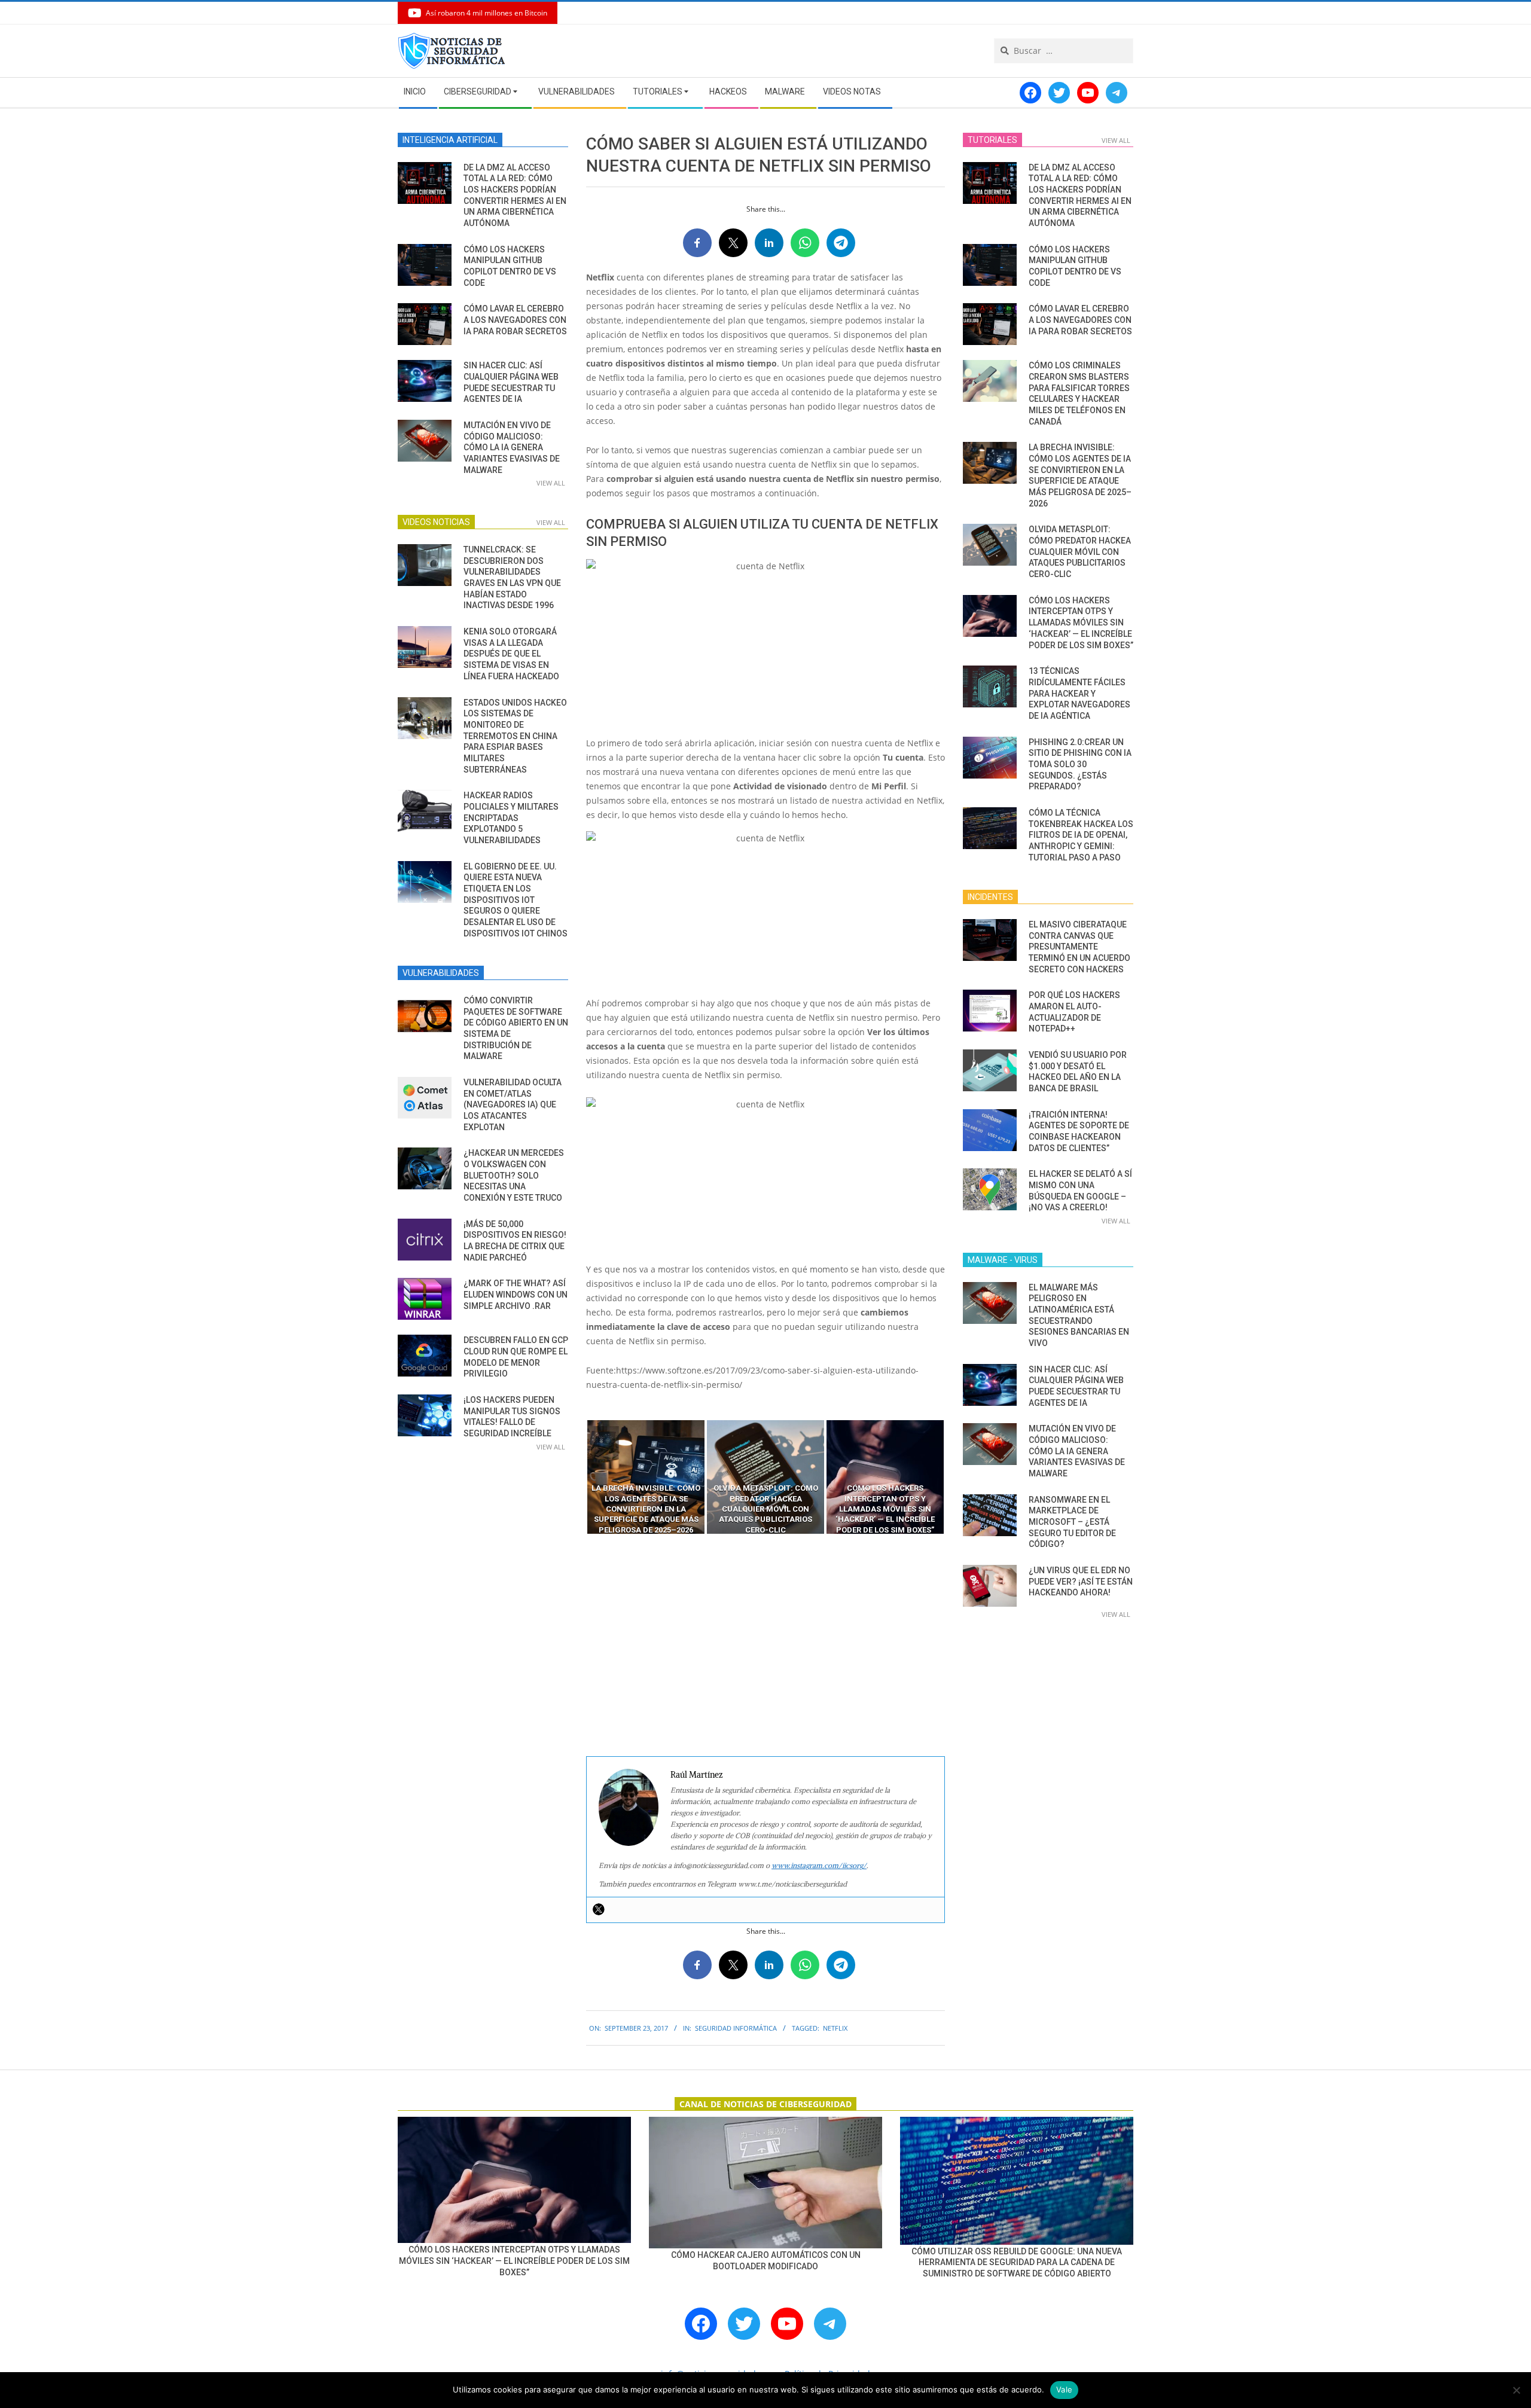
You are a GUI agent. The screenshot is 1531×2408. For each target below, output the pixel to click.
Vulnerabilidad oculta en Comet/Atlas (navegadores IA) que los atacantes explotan (513, 1105)
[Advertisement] (765, 1646)
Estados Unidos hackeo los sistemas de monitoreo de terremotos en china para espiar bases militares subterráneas (515, 736)
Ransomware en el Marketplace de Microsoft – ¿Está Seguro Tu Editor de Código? (1072, 1522)
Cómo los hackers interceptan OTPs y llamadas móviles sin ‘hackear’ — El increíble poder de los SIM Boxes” (1081, 623)
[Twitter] (599, 1909)
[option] (646, 1477)
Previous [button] (577, 1477)
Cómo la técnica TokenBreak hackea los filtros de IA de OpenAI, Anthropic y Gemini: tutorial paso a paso (1081, 835)
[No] (1516, 2390)
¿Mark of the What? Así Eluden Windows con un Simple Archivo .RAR (516, 1294)
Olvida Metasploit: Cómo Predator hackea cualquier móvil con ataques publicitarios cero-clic (1080, 552)
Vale (1064, 2389)
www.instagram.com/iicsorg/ (819, 1865)
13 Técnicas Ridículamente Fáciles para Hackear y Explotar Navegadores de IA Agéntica (1079, 693)
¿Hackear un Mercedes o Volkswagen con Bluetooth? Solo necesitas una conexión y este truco (514, 1175)
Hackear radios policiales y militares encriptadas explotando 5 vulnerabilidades (511, 818)
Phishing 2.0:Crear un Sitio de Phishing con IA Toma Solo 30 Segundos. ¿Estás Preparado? (1080, 764)
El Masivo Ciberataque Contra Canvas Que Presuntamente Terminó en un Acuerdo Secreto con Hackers (1079, 947)
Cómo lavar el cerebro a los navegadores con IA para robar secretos (515, 320)
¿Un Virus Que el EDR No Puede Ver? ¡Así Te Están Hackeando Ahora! (1081, 1581)
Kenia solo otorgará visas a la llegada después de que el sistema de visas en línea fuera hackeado (511, 654)
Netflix (835, 2028)
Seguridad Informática (736, 2028)
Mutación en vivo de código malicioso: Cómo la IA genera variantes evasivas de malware (512, 448)
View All (551, 483)
